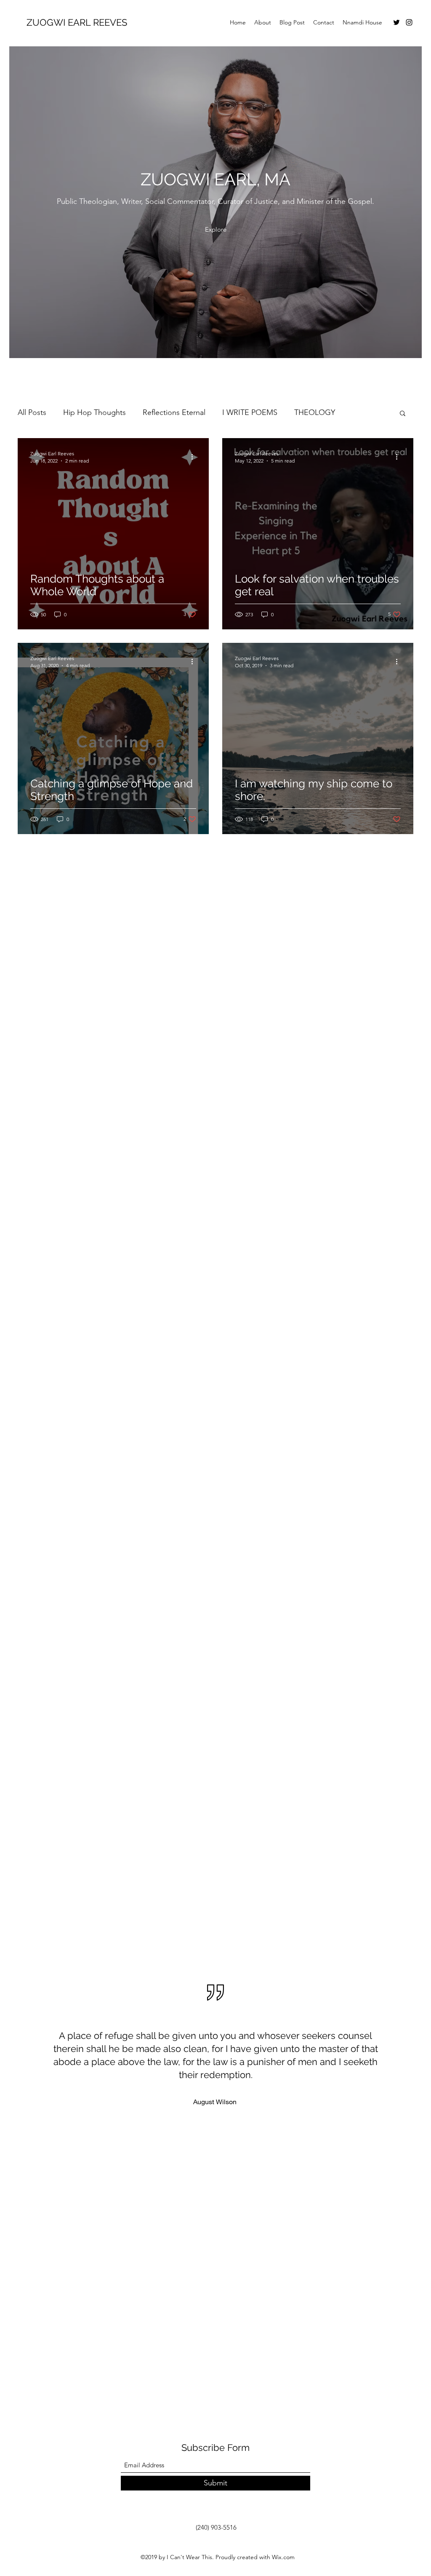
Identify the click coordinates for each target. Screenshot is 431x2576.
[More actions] (195, 457)
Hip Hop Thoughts (94, 412)
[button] (403, 414)
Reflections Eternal (174, 412)
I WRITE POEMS (250, 412)
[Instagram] (409, 22)
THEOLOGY (315, 412)
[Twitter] (396, 22)
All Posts (32, 412)
